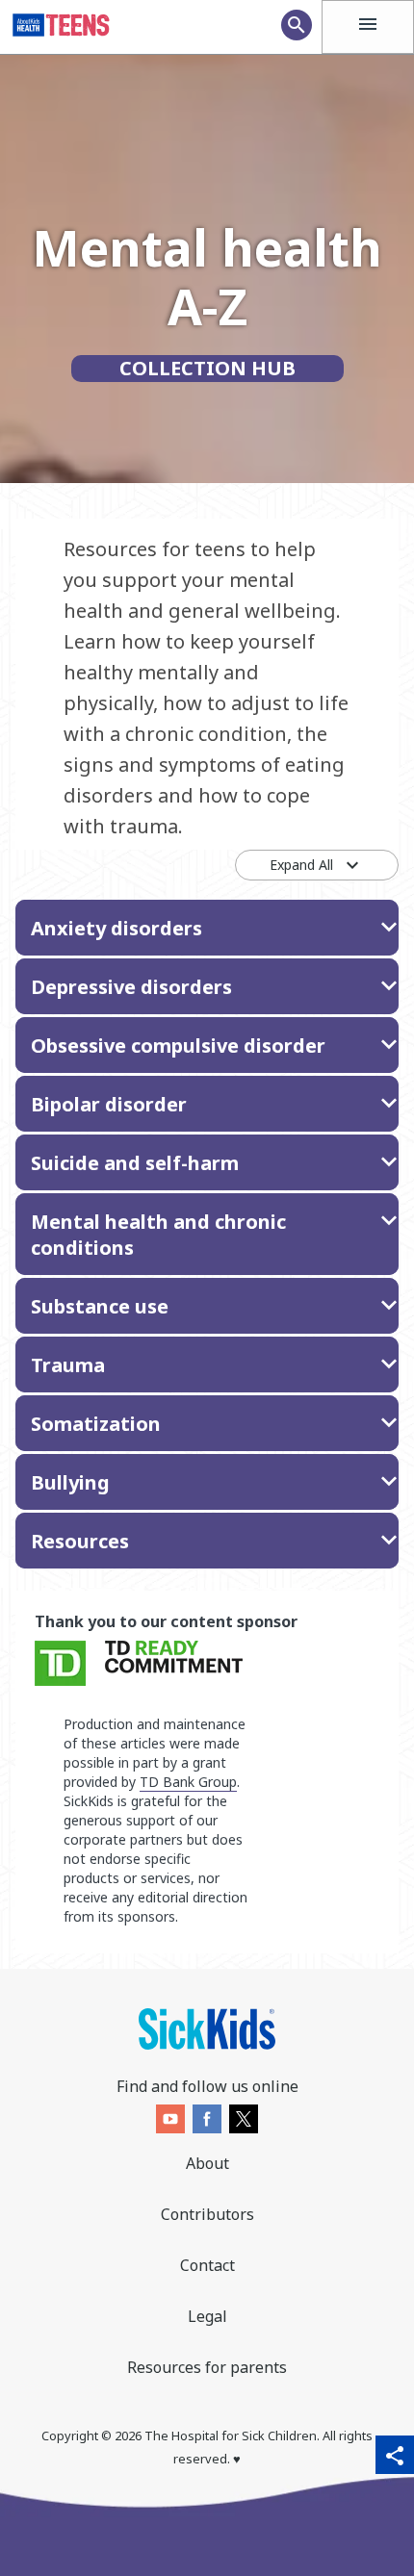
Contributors (207, 2214)
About (207, 2163)
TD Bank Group (188, 1782)
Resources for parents (207, 2367)
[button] (207, 928)
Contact (207, 2265)
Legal (207, 2316)
